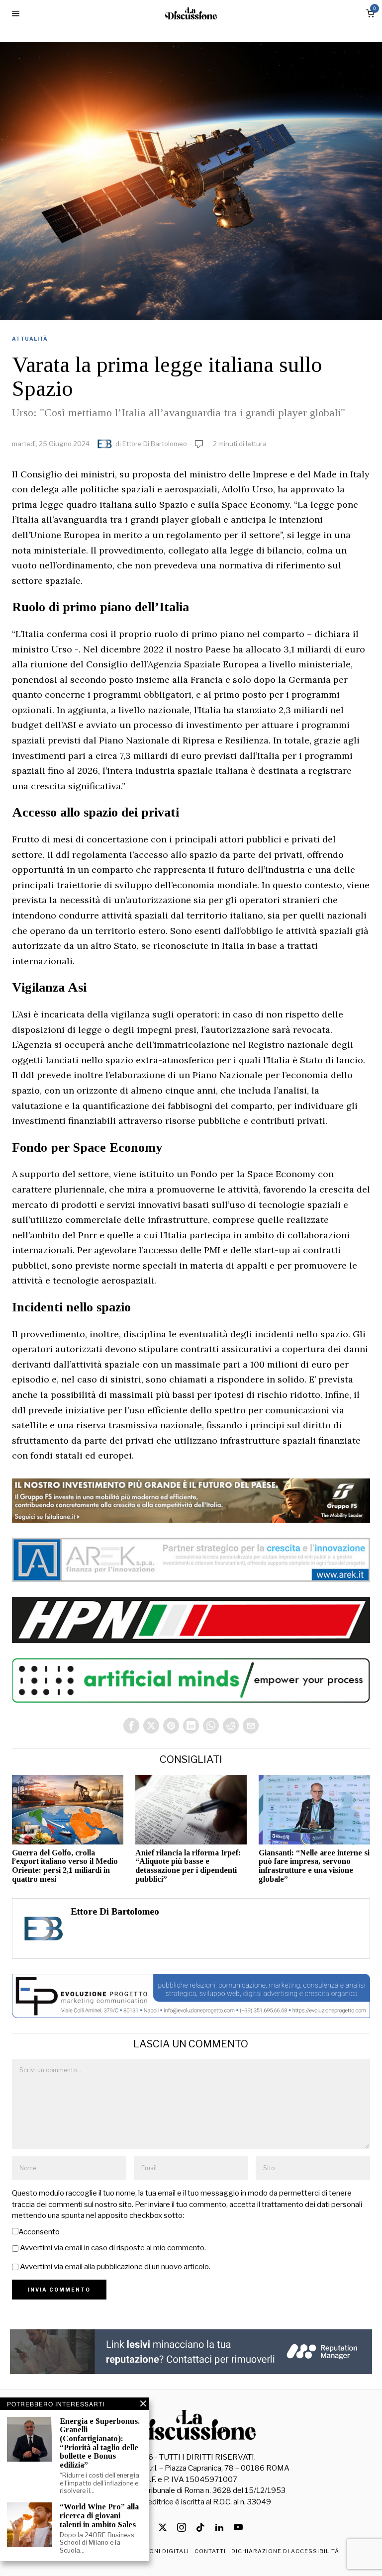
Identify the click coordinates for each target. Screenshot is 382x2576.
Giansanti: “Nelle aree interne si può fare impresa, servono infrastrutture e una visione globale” (314, 1866)
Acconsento (39, 2232)
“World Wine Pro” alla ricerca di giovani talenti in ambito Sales (99, 2515)
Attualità (30, 339)
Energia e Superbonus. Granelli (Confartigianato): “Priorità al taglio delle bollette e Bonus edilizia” (100, 2443)
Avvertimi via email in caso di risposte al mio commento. (113, 2248)
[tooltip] (131, 1726)
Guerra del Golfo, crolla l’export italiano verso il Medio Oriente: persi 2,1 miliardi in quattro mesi (65, 1866)
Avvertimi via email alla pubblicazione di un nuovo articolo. (115, 2267)
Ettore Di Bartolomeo (155, 444)
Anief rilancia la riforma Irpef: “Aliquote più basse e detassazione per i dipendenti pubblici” (188, 1866)
